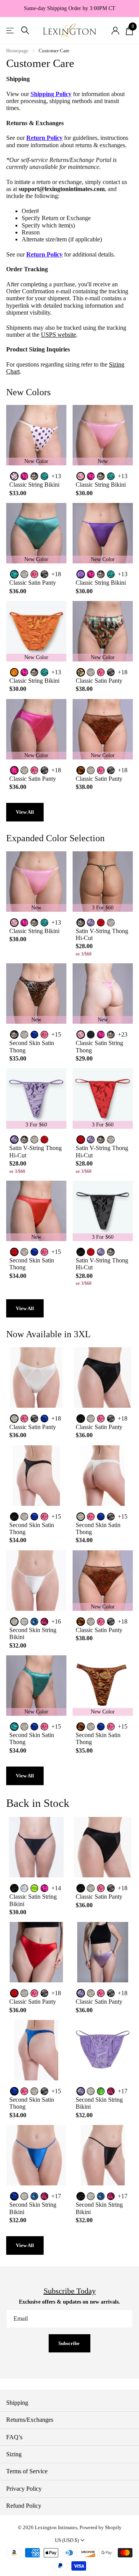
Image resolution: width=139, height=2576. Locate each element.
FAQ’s (14, 2437)
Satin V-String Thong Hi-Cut (102, 934)
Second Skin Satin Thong (32, 1046)
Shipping (17, 2403)
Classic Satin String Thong (99, 1046)
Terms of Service (27, 2471)
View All (25, 812)
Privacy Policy (24, 2489)
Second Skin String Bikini (33, 1633)
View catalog (11, 30)
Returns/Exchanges (30, 2420)
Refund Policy (24, 2506)
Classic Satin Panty (33, 583)
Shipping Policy (51, 94)
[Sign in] (115, 31)
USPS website (58, 335)
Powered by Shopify (101, 2527)
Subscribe (69, 2343)
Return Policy (44, 138)
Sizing (14, 2454)
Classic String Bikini (34, 485)
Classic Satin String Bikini (33, 1900)
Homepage (17, 51)
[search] (25, 30)
